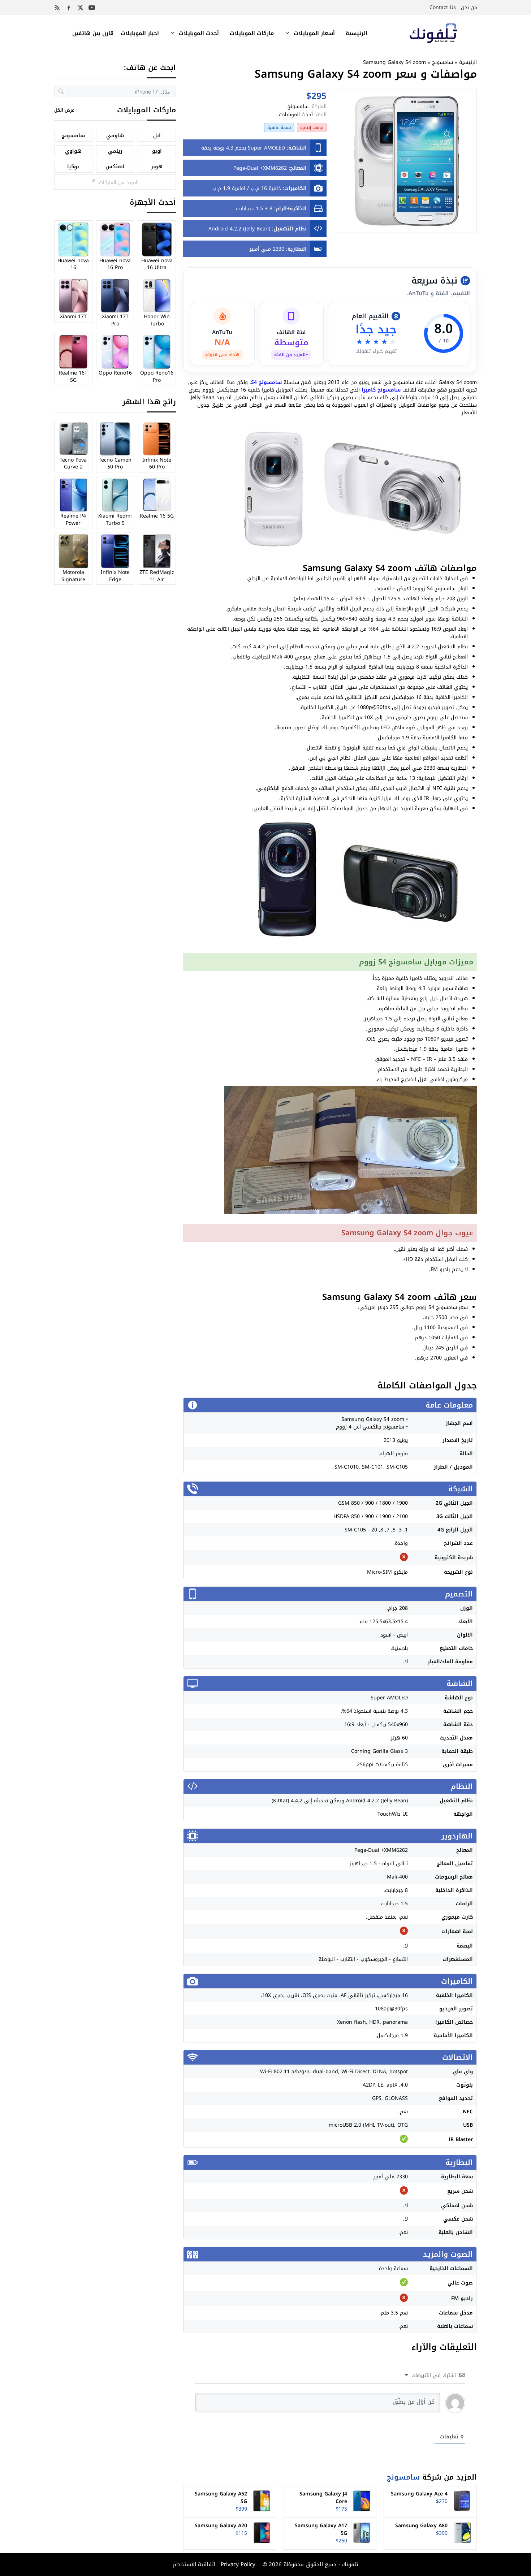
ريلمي (115, 151)
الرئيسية (357, 33)
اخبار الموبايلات (140, 33)
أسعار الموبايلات (314, 33)
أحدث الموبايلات (199, 33)
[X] (80, 8)
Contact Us (443, 7)
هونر (157, 167)
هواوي (73, 151)
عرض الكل (64, 110)
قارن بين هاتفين (93, 33)
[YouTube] (92, 8)
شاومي (115, 136)
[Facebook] (69, 8)
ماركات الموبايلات (252, 33)
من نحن (469, 7)
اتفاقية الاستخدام (194, 2564)
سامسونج (442, 62)
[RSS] (57, 8)
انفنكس (115, 167)
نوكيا (73, 167)
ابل (157, 136)
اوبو (157, 151)
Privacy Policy (237, 2564)
